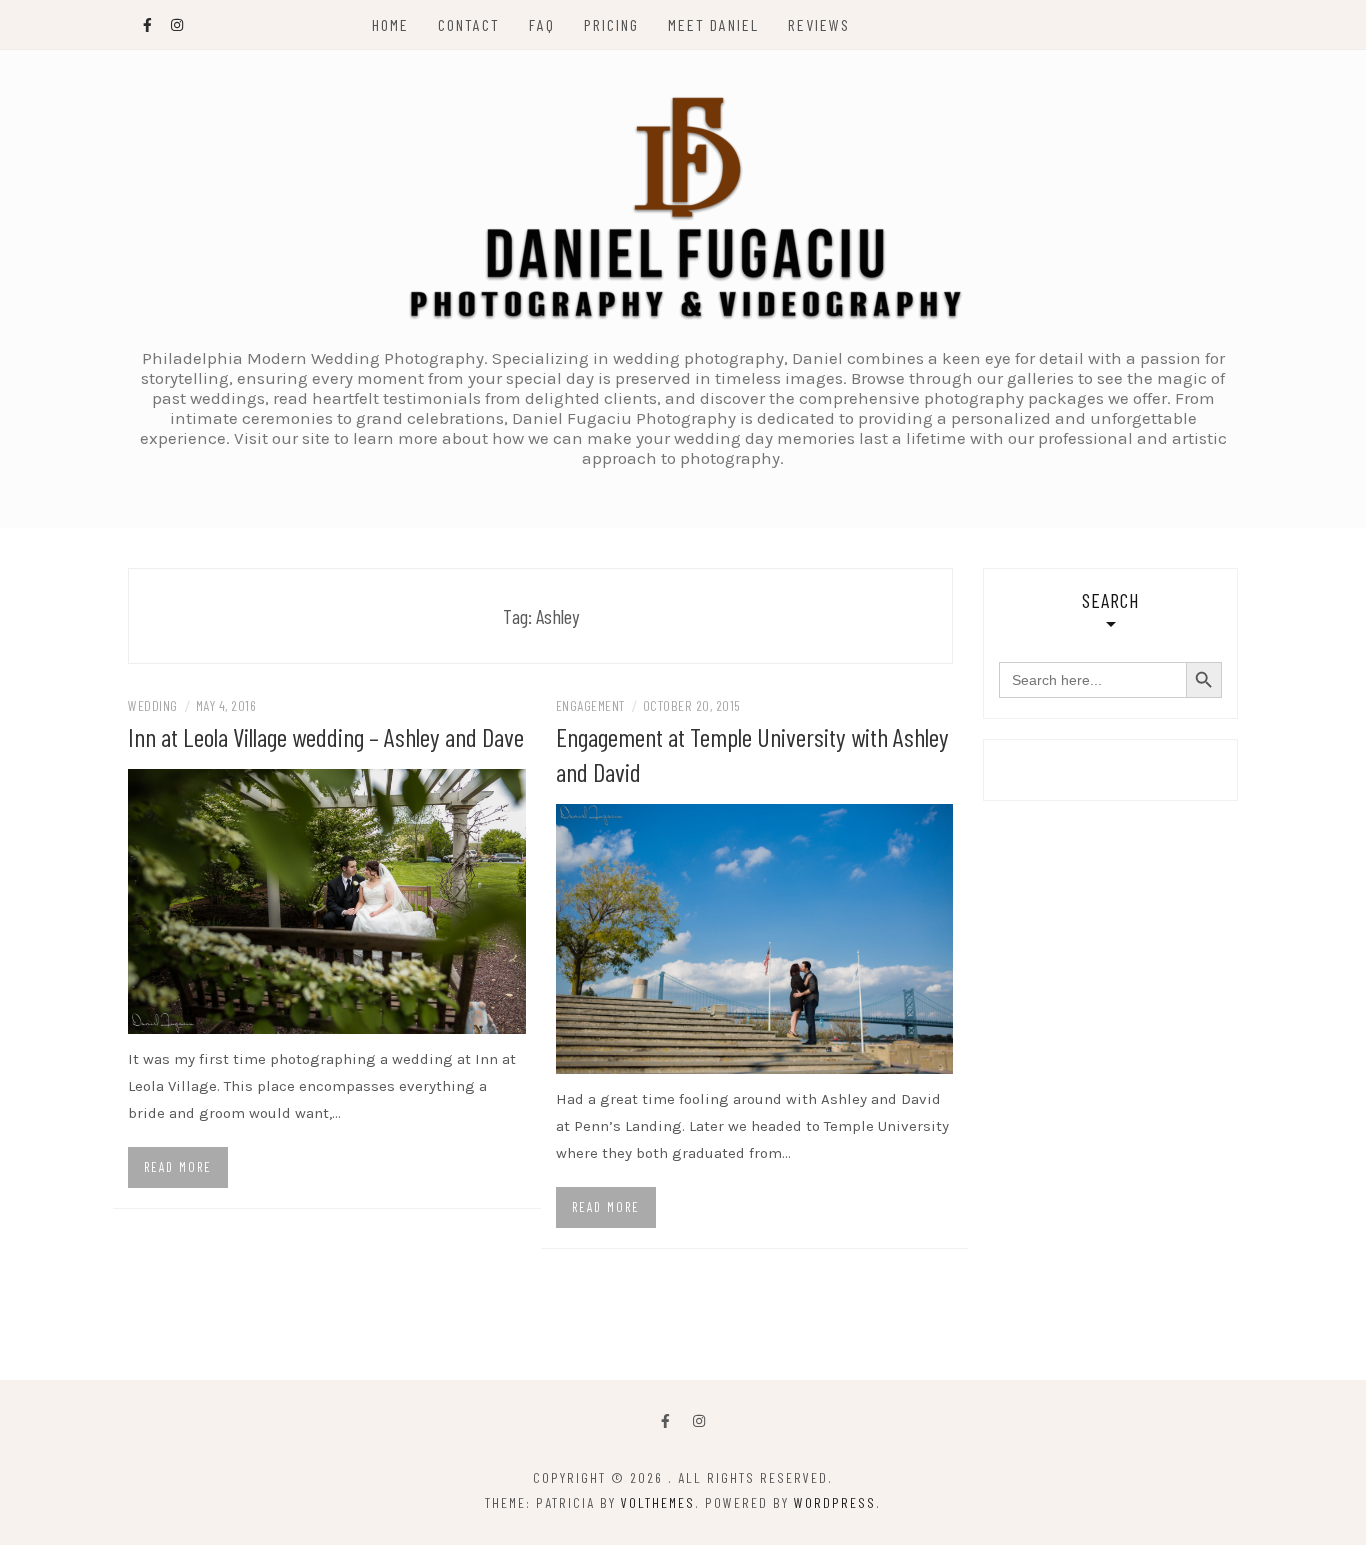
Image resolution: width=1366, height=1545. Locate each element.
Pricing (611, 24)
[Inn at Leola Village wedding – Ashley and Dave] (327, 900)
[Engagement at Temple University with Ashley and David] (755, 937)
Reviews (819, 24)
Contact (469, 24)
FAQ (542, 24)
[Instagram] (699, 1422)
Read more (178, 1167)
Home (390, 24)
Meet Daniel (713, 24)
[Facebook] (665, 1422)
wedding (153, 705)
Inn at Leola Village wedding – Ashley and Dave (326, 736)
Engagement (590, 705)
